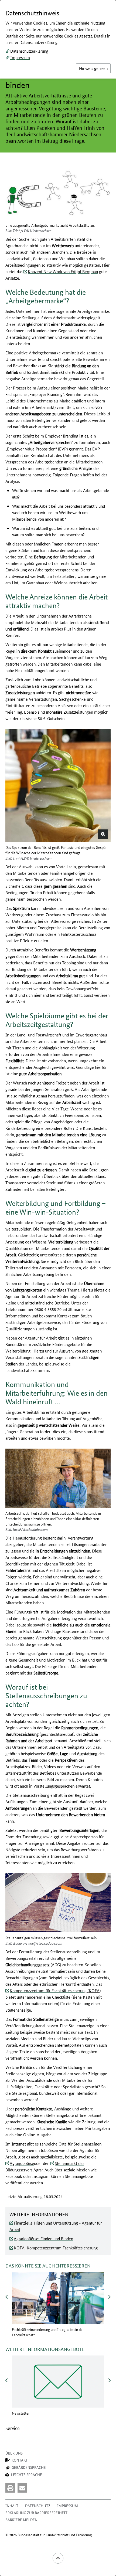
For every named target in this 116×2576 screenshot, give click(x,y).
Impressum (20, 57)
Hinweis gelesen (93, 68)
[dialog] (58, 1288)
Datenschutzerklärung (29, 51)
